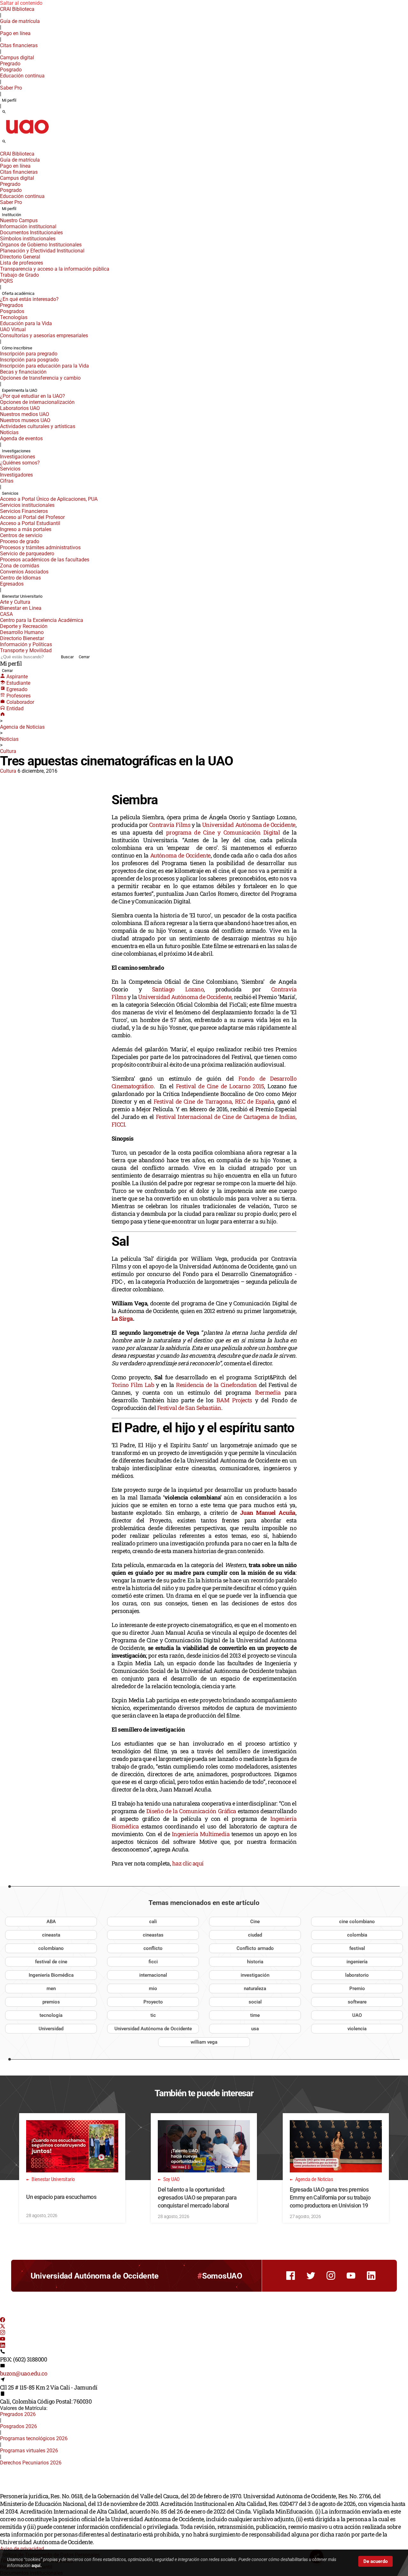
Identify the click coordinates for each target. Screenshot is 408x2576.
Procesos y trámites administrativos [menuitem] (40, 547)
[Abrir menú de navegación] (11, 143)
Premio (357, 1989)
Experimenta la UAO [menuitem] (20, 390)
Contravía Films (170, 825)
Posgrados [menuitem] (12, 311)
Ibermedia (268, 1392)
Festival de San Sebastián (189, 1408)
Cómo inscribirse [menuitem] (17, 348)
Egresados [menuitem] (12, 584)
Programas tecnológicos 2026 (34, 2438)
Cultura (8, 751)
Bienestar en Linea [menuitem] (21, 608)
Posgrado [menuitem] (11, 70)
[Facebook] (3, 2321)
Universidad (51, 2029)
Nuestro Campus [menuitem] (19, 220)
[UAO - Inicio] (27, 136)
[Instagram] (3, 2333)
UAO (357, 2015)
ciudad (255, 1935)
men (51, 1989)
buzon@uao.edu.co (24, 2373)
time (255, 2015)
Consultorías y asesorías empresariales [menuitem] (44, 336)
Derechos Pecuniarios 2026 (31, 2463)
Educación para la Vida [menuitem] (26, 323)
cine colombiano (357, 1922)
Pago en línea (15, 33)
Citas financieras (19, 45)
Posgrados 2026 (18, 2426)
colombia (357, 1935)
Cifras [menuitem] (7, 481)
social (255, 2002)
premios (51, 2002)
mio (153, 1989)
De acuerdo (375, 2561)
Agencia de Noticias (22, 727)
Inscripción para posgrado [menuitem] (29, 360)
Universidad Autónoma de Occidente (249, 825)
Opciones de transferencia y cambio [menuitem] (40, 378)
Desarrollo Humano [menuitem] (22, 632)
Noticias (9, 739)
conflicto (153, 1948)
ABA (51, 1922)
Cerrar (84, 657)
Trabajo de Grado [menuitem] (19, 275)
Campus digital (17, 58)
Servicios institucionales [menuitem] (27, 505)
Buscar (67, 657)
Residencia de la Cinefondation (216, 1385)
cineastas (153, 1935)
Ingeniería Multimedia (200, 1834)
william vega (204, 2042)
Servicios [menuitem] (10, 469)
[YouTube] (3, 2340)
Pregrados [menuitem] (11, 305)
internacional (153, 1975)
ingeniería (357, 1962)
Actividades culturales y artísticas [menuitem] (38, 426)
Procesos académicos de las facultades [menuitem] (45, 560)
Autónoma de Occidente (180, 855)
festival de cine (51, 1962)
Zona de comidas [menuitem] (20, 566)
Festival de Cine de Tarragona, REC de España (214, 1101)
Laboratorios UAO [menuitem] (20, 408)
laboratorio (357, 1975)
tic (153, 2015)
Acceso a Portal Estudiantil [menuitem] (30, 523)
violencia (357, 2029)
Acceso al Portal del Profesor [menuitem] (32, 517)
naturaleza (255, 1989)
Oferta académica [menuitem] (18, 293)
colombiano (51, 1948)
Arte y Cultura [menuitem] (15, 602)
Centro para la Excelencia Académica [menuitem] (42, 620)
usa (255, 2029)
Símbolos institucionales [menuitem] (28, 239)
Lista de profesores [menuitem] (22, 263)
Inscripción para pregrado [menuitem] (29, 354)
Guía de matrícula (20, 21)
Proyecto (153, 2002)
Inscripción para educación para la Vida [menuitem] (44, 366)
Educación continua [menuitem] (22, 76)
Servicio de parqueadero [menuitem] (27, 554)
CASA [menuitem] (6, 614)
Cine (255, 1922)
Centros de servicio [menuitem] (21, 535)
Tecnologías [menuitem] (14, 317)
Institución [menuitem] (11, 215)
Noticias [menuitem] (9, 432)
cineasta (51, 1935)
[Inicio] (3, 715)
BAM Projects (234, 1400)
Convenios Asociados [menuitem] (24, 572)
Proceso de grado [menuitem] (20, 541)
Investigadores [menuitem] (16, 475)
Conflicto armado (255, 1948)
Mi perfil (9, 100)
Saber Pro (11, 88)
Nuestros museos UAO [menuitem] (25, 420)
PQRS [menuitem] (7, 281)
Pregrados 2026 (18, 2414)
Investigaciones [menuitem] (16, 451)
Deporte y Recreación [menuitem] (24, 626)
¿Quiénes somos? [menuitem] (20, 463)
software (357, 2002)
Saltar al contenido (21, 3)
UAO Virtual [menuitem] (13, 329)
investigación (255, 1975)
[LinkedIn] (3, 2346)
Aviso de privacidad (22, 2549)
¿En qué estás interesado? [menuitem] (29, 299)
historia (255, 1962)
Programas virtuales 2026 (29, 2451)
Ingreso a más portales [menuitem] (26, 529)
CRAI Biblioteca (17, 9)
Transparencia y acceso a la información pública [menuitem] (55, 269)
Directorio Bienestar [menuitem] (22, 638)
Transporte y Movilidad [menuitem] (26, 650)
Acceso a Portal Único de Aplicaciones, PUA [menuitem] (49, 499)
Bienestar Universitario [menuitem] (22, 596)
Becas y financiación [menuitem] (23, 372)
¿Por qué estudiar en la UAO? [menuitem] (33, 396)
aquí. (37, 2565)
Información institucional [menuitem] (28, 226)
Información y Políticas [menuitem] (26, 644)
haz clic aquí (188, 1863)
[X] (3, 2327)
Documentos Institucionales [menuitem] (31, 233)
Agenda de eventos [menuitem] (21, 438)
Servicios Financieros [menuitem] (24, 511)
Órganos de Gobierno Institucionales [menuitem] (41, 245)
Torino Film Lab (133, 1385)
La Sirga (122, 1318)
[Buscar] (4, 112)
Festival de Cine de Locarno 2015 (220, 1086)
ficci (153, 1962)
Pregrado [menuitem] (10, 64)
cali (153, 1922)
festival (357, 1948)
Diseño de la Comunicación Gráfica (191, 1811)
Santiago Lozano (178, 989)
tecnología (51, 2015)
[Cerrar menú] (2, 150)
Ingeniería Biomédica (51, 1975)
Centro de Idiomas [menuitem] (20, 578)
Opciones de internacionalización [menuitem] (37, 402)
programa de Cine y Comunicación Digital (223, 832)
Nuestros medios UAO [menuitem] (25, 414)
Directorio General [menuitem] (20, 257)
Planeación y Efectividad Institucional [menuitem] (42, 251)
